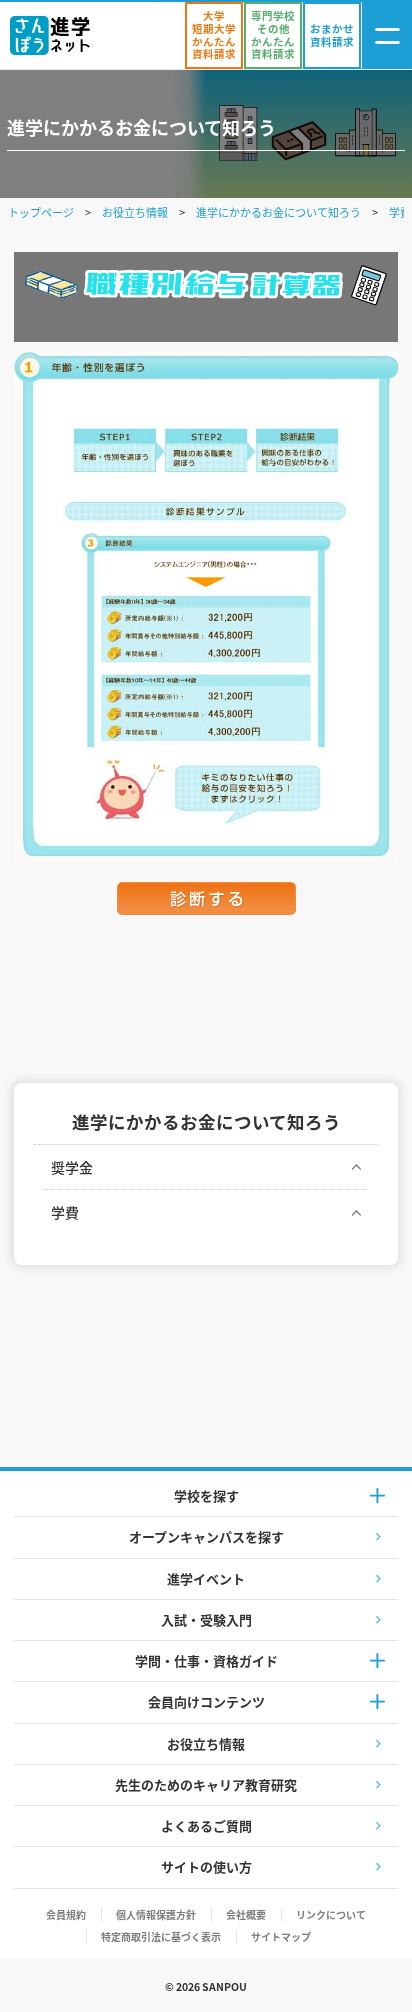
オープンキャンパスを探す (206, 1536)
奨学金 (72, 1167)
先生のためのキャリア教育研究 (206, 1784)
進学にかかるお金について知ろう (278, 212)
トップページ (41, 212)
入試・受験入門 (206, 1619)
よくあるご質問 (206, 1825)
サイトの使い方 (206, 1866)
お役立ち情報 (135, 212)
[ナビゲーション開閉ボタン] (387, 35)
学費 (65, 1212)
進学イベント (206, 1578)
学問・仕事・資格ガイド (206, 1660)
